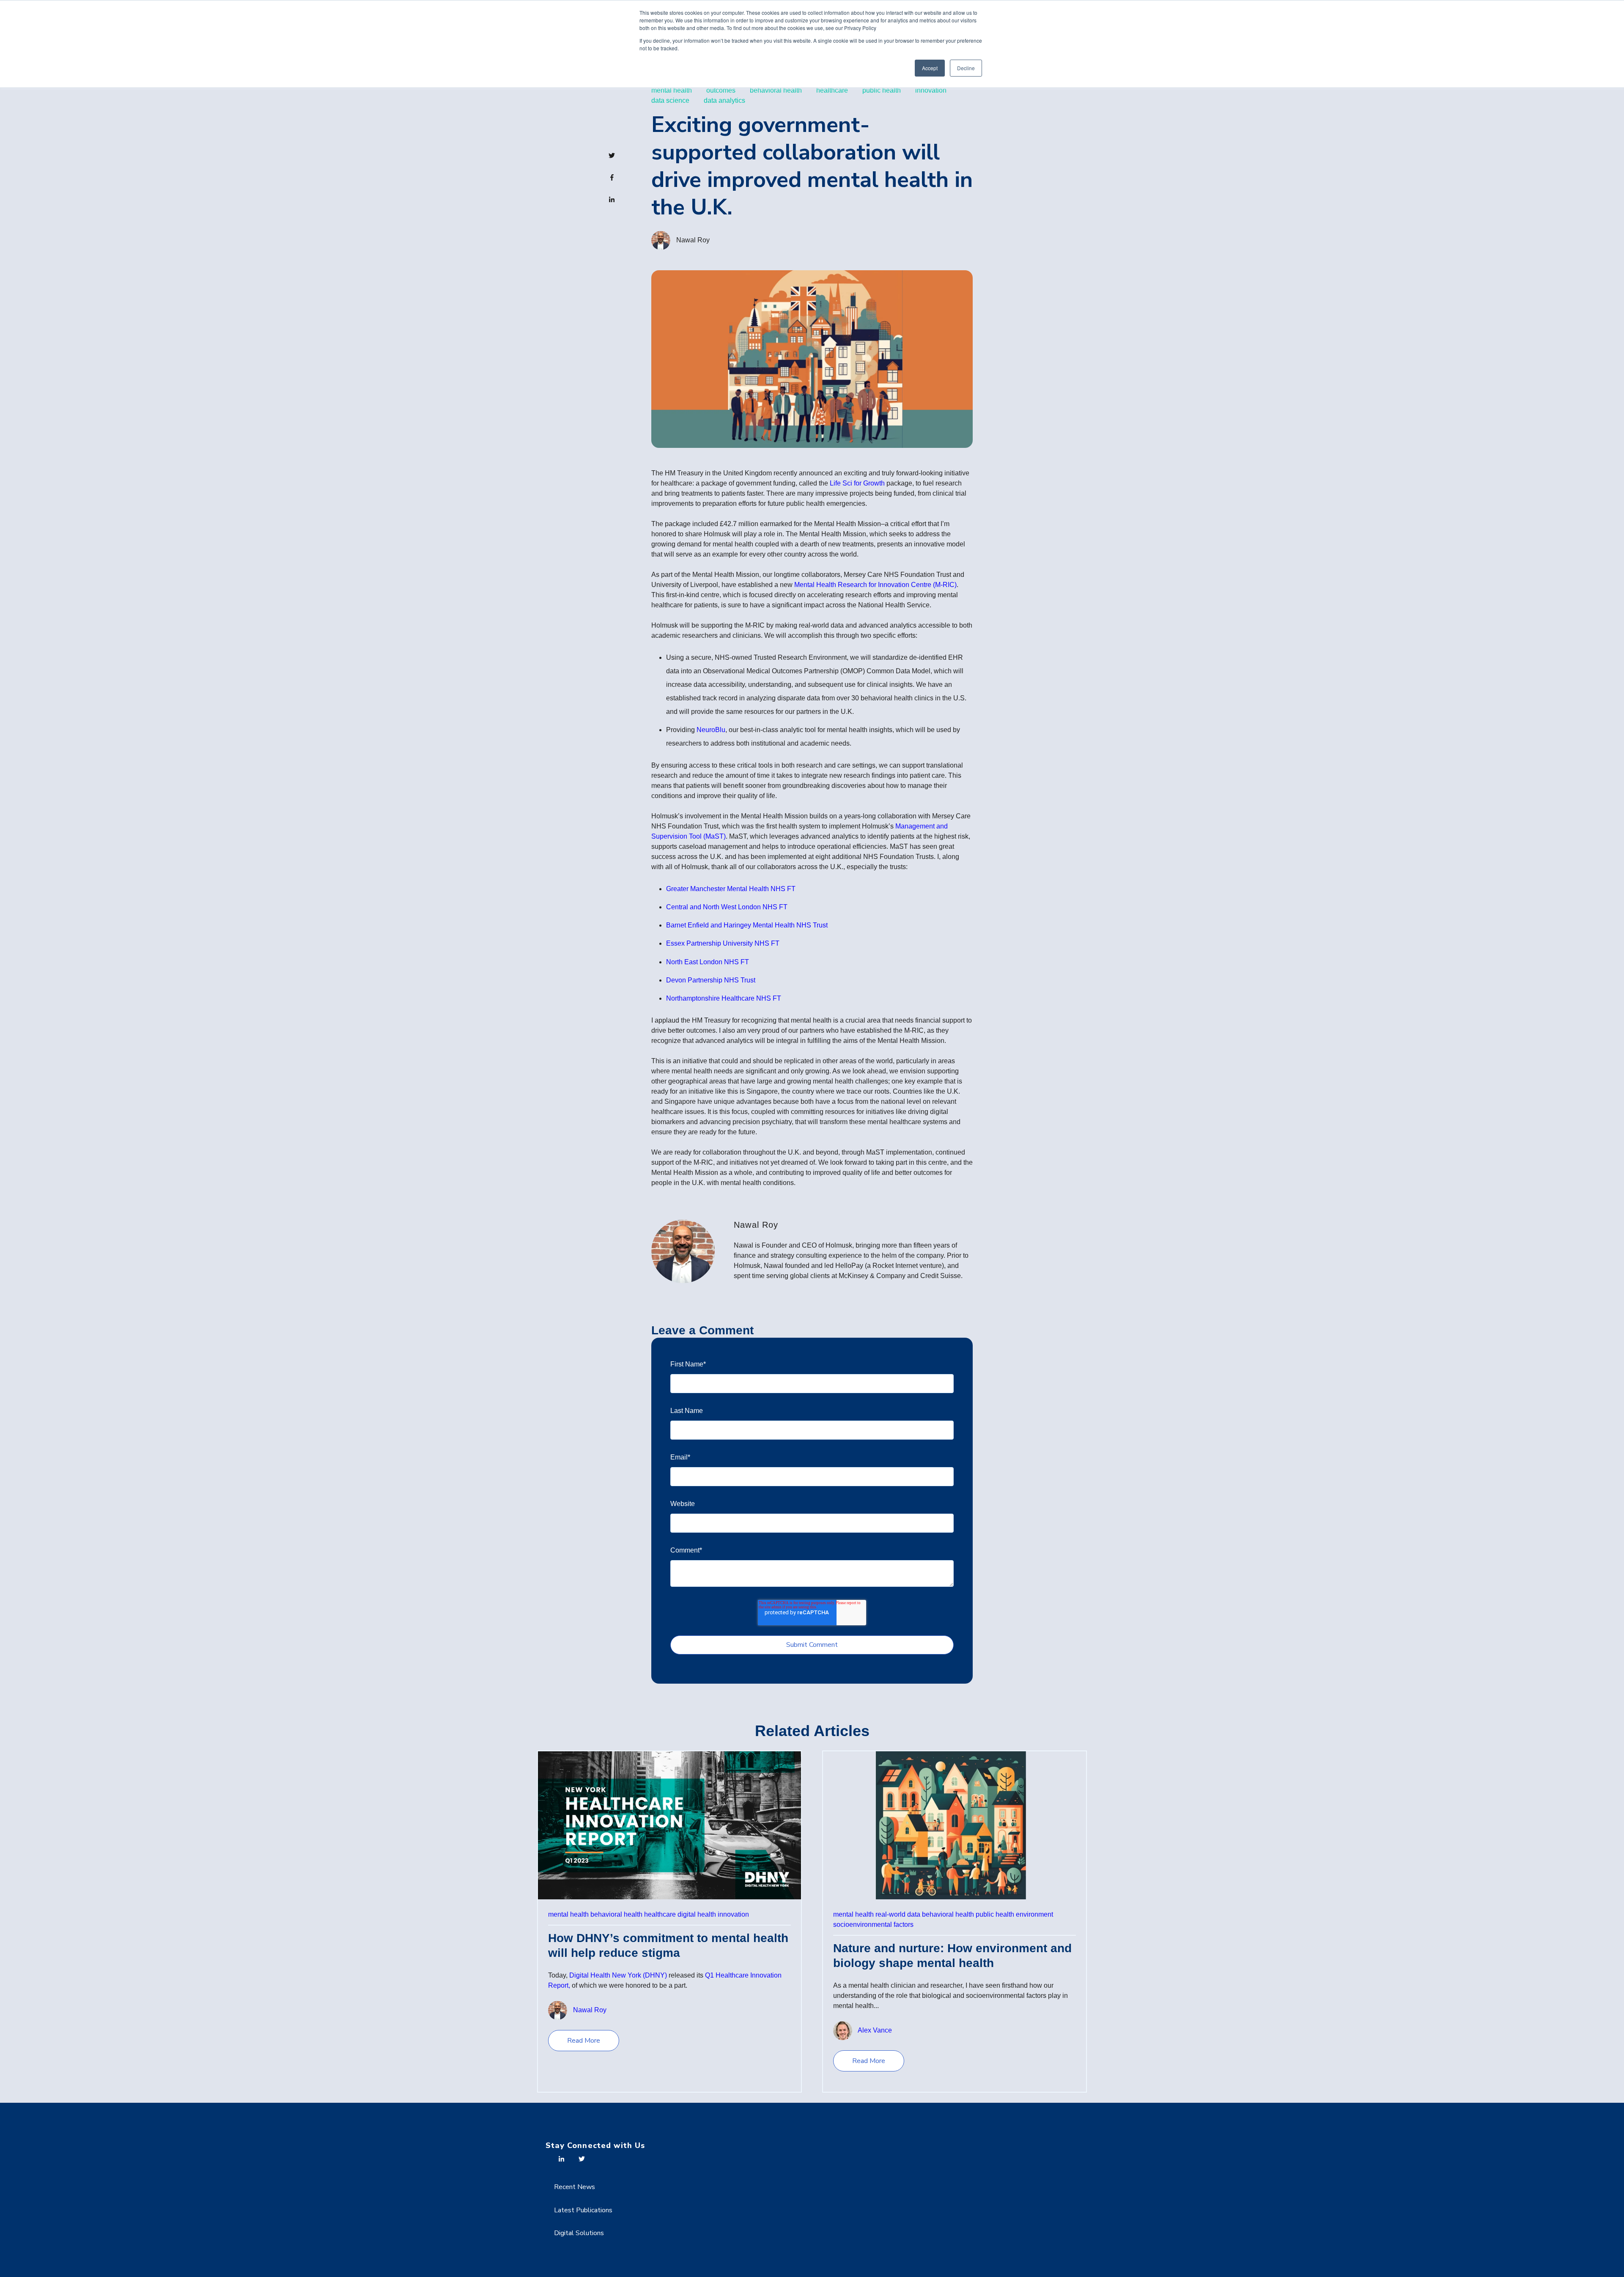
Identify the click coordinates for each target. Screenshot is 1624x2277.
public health (882, 90)
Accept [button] (930, 68)
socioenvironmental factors (873, 1924)
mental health (672, 90)
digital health (697, 1914)
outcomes (721, 90)
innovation (931, 90)
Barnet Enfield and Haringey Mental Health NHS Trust (747, 925)
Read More (584, 2041)
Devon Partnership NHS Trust (711, 980)
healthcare (832, 90)
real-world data (898, 1914)
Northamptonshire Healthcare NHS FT (724, 998)
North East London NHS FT (708, 962)
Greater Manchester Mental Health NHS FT (731, 889)
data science (670, 100)
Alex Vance (875, 2030)
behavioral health (776, 90)
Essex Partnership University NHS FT (723, 943)
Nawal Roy (693, 240)
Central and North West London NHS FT (727, 907)
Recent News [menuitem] (575, 2187)
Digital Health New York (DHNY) (618, 1975)
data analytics (724, 100)
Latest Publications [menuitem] (583, 2210)
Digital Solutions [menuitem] (579, 2233)
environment (1034, 1914)
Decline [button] (966, 68)
